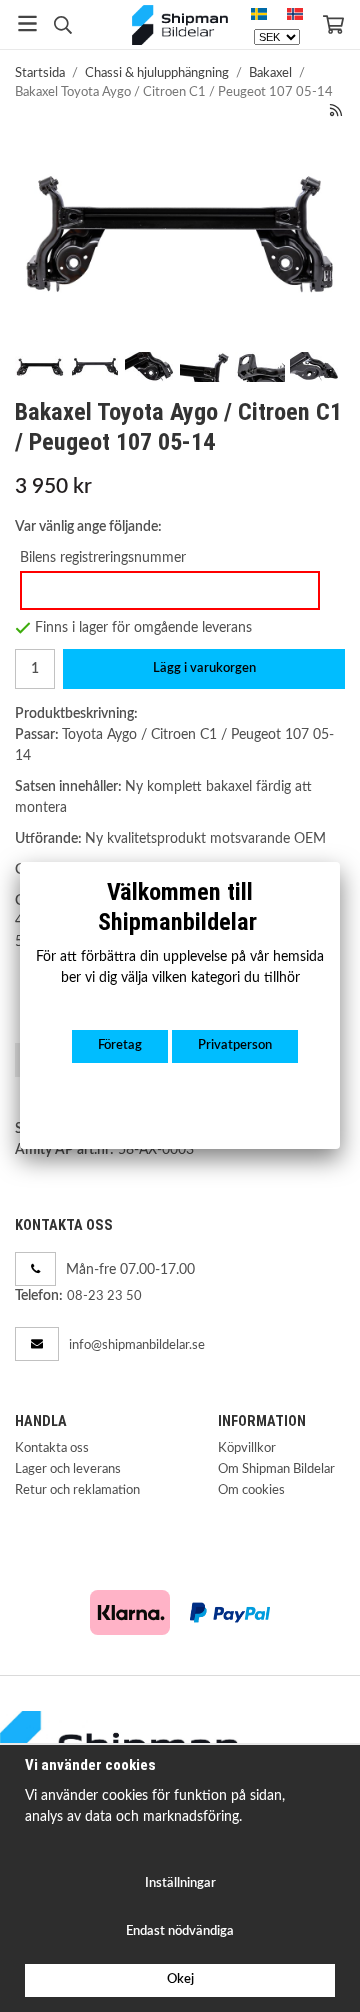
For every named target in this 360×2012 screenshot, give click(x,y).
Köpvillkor (247, 1448)
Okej (180, 1979)
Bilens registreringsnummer (103, 557)
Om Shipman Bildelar (276, 1469)
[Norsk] (295, 14)
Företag (120, 1045)
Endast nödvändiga (180, 1931)
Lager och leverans (68, 1469)
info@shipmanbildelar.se (137, 1345)
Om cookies (251, 1490)
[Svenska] (259, 14)
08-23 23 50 (104, 1296)
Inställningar (180, 1883)
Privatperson (235, 1045)
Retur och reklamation (77, 1490)
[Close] (340, 862)
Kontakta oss (52, 1448)
